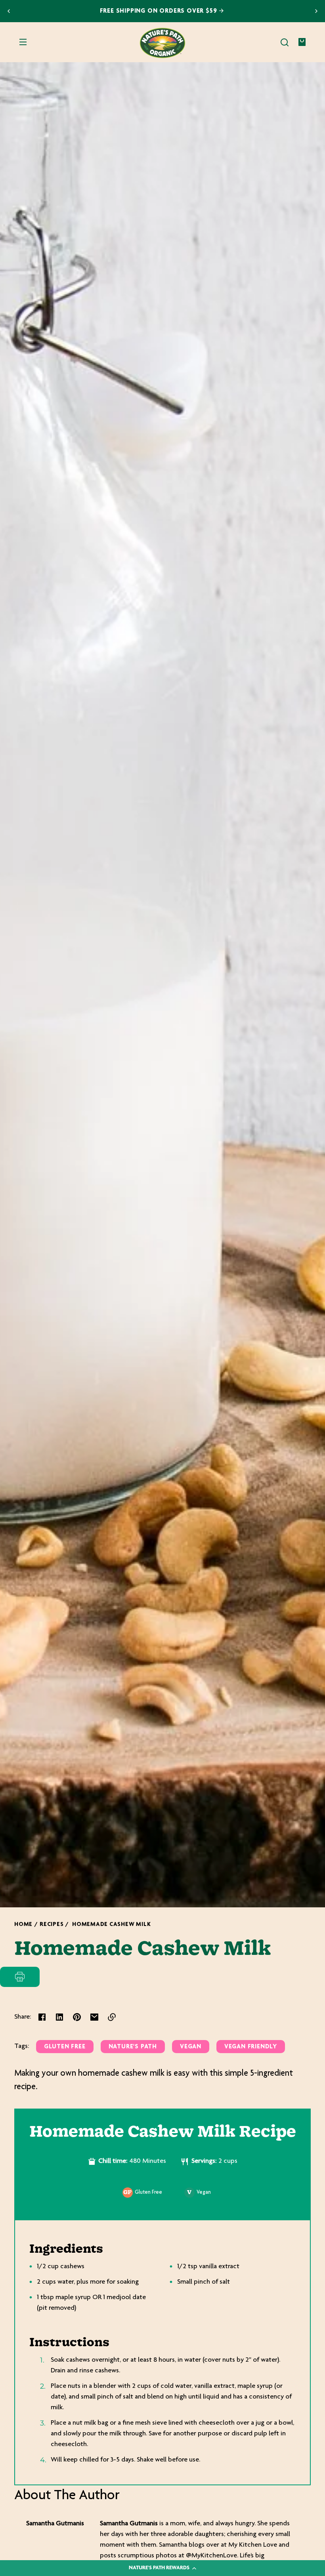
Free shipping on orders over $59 (160, 11)
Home (23, 1925)
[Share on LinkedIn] (59, 2017)
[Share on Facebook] (42, 2017)
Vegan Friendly (251, 2047)
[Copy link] (112, 2017)
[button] (285, 42)
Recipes (52, 1925)
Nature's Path (133, 2047)
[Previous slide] (9, 11)
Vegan (191, 2047)
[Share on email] (94, 2017)
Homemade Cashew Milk (111, 1925)
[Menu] (23, 42)
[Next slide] (316, 11)
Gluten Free (65, 2047)
